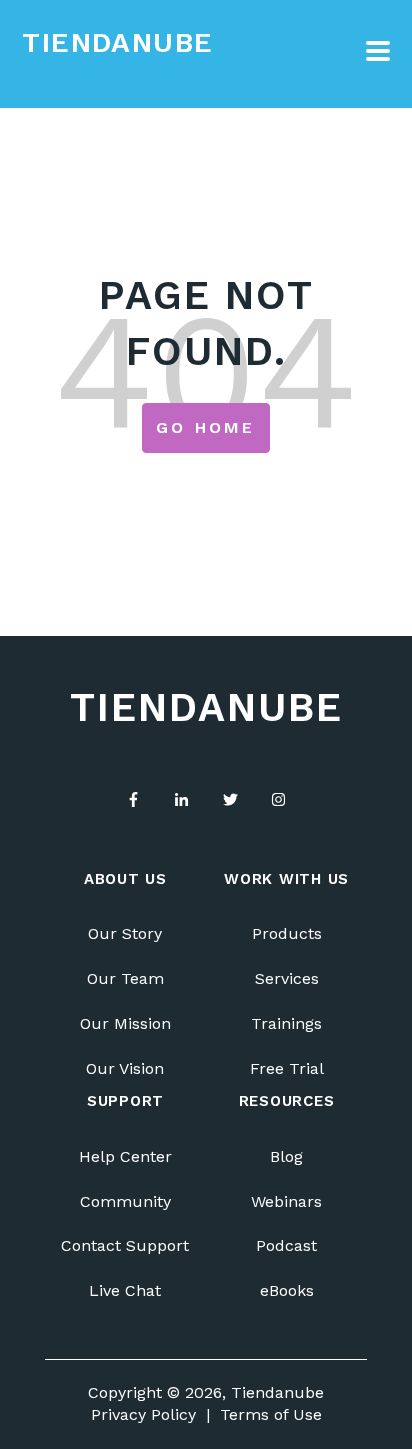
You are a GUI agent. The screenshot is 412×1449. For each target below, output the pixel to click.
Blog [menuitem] (286, 1156)
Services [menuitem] (287, 978)
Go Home (205, 427)
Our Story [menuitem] (125, 933)
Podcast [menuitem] (286, 1245)
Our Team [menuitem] (125, 978)
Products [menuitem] (287, 933)
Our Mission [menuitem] (125, 1023)
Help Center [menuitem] (125, 1156)
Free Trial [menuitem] (287, 1068)
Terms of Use (271, 1414)
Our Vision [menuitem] (125, 1068)
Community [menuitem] (125, 1201)
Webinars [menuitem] (286, 1201)
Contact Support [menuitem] (125, 1245)
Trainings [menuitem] (286, 1023)
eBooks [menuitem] (287, 1290)
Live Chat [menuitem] (125, 1290)
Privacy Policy (143, 1414)
